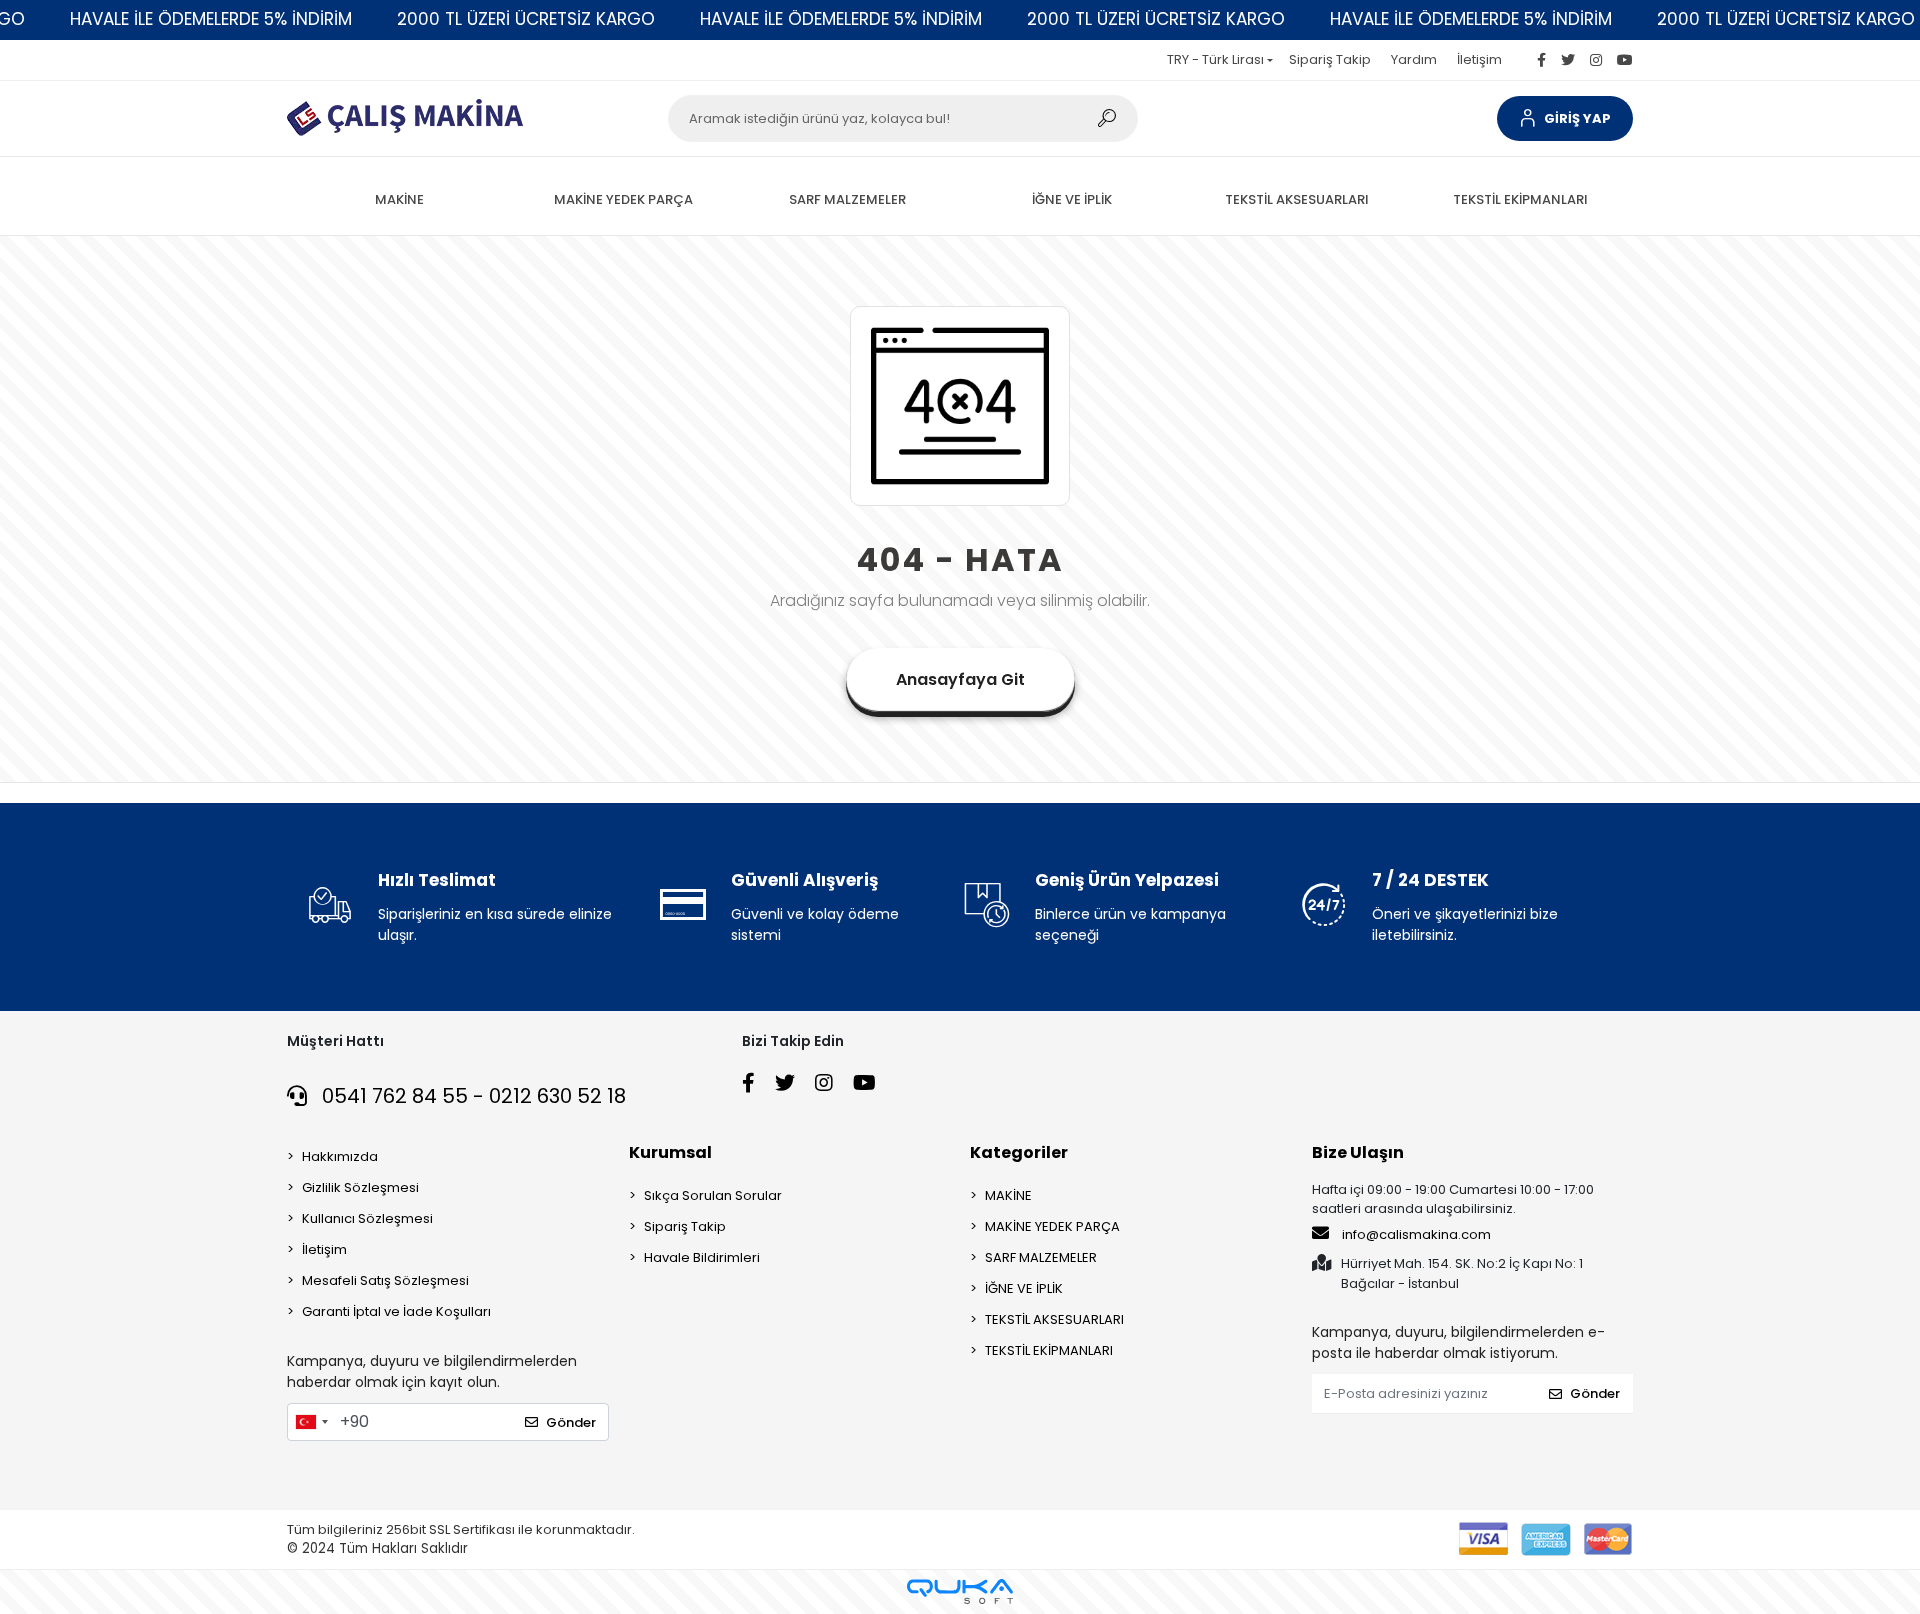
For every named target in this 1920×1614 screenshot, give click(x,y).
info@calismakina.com (1416, 1234)
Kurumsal (670, 1152)
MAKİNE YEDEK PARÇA (1052, 1226)
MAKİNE (1008, 1195)
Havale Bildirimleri (702, 1257)
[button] (1565, 118)
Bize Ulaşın (1358, 1152)
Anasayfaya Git (960, 679)
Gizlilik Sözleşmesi (360, 1187)
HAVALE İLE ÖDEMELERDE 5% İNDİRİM (211, 19)
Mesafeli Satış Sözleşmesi (385, 1280)
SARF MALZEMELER (1041, 1257)
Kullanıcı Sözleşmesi (367, 1218)
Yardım (1414, 59)
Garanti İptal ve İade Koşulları (396, 1311)
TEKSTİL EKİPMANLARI (1049, 1350)
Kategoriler (1019, 1152)
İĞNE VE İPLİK (1024, 1288)
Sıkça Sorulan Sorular (713, 1195)
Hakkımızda (340, 1156)
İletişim (1479, 59)
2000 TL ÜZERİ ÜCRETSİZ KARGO (526, 19)
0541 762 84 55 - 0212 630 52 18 (471, 1096)
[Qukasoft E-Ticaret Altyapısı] (960, 1591)
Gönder (571, 1422)
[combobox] (311, 1422)
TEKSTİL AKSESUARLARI (1054, 1319)
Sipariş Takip (1330, 59)
